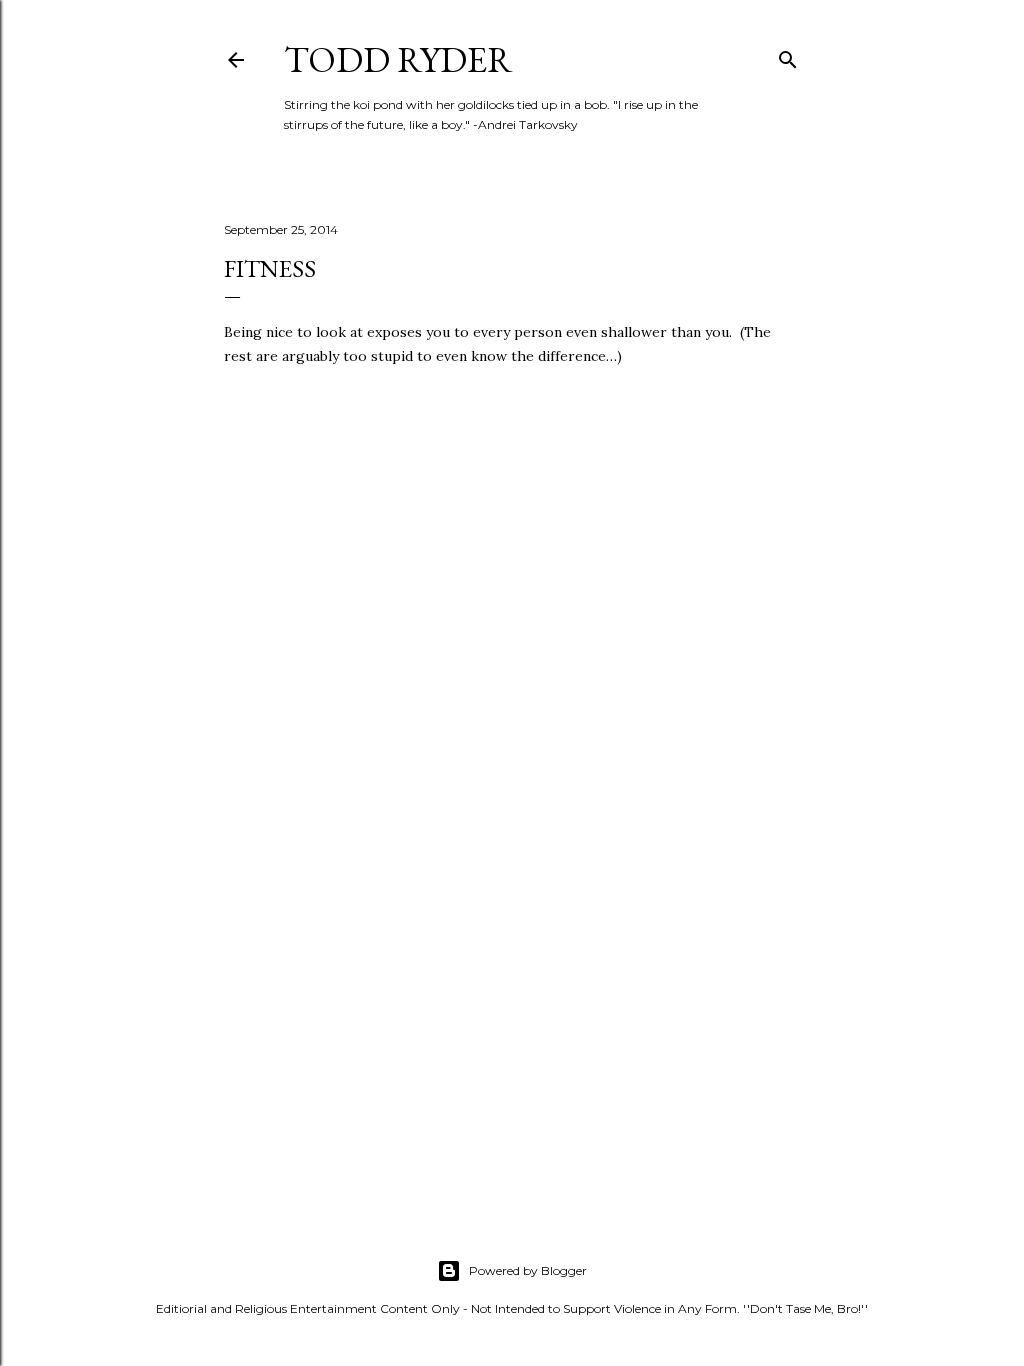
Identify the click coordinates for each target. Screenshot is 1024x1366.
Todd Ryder (398, 59)
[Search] (788, 55)
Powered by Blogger (528, 1270)
